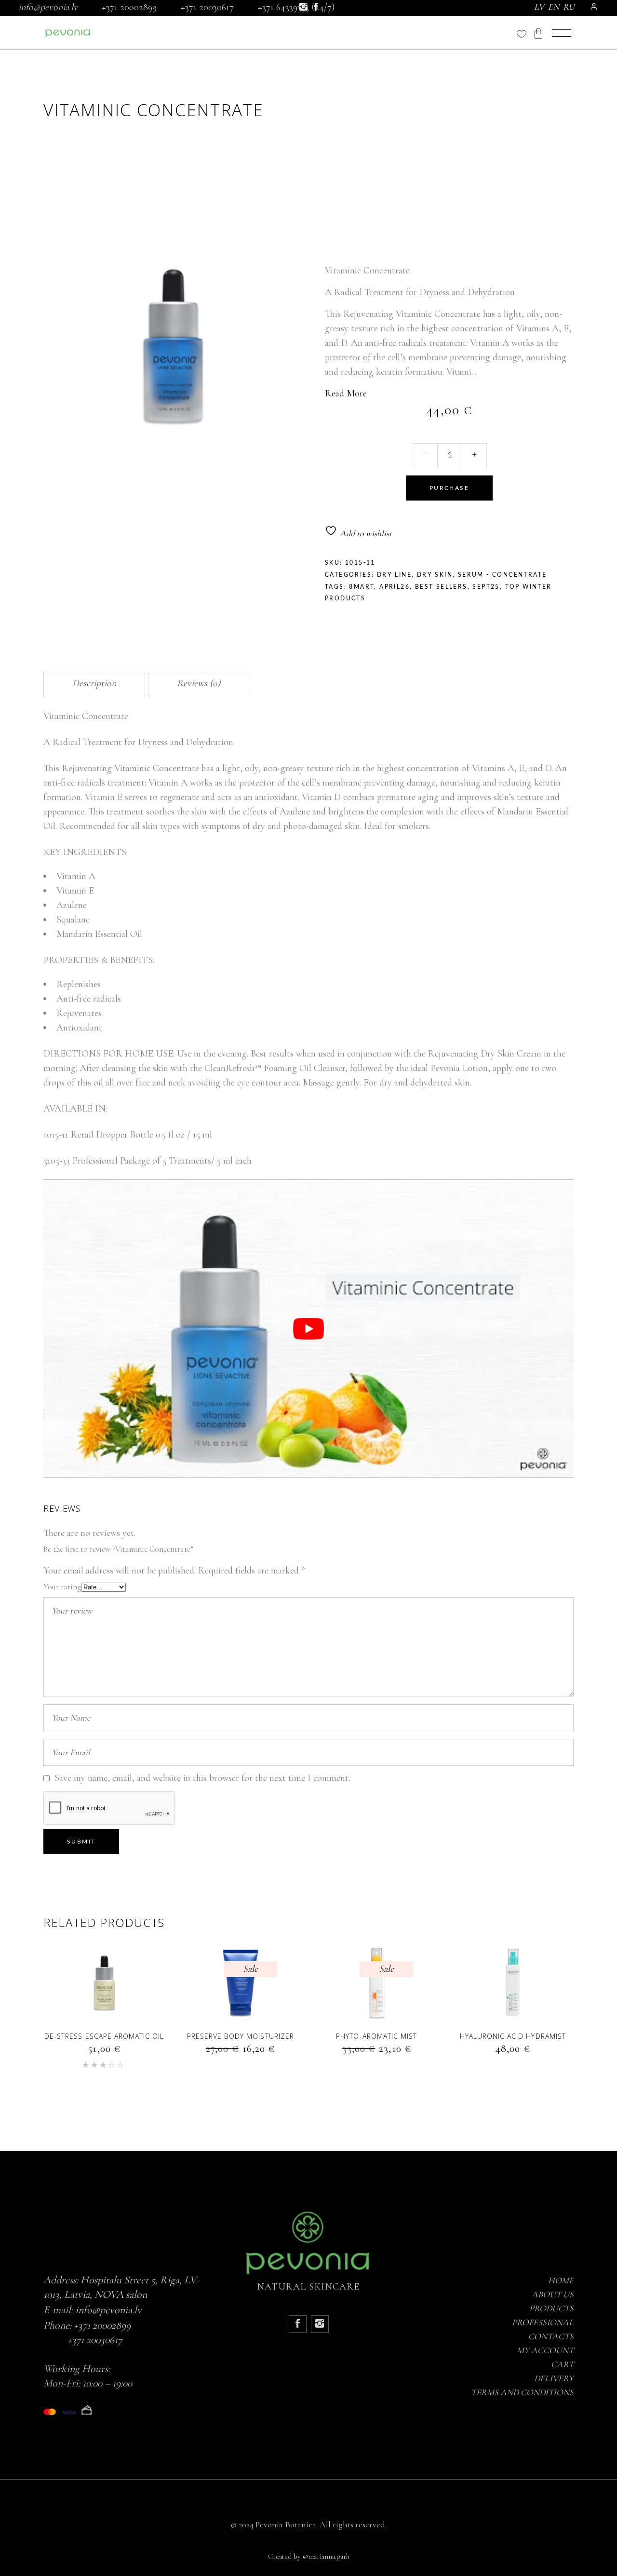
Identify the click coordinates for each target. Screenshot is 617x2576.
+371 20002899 (129, 7)
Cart (562, 2364)
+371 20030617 (207, 7)
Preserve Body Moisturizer (241, 2036)
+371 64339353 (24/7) (296, 7)
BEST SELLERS (441, 587)
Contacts (551, 2336)
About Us (553, 2294)
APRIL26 (395, 587)
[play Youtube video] (308, 1329)
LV (539, 7)
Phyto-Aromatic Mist (376, 2036)
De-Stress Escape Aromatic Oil (104, 2036)
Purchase (449, 488)
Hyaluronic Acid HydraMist (513, 2036)
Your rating (62, 1587)
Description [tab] (94, 683)
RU (569, 7)
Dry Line (394, 575)
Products (551, 2308)
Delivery (554, 2378)
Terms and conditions (522, 2392)
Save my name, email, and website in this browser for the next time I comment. (202, 1778)
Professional (543, 2322)
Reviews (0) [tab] (199, 683)
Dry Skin (435, 575)
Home (561, 2280)
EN (554, 7)
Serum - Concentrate (503, 575)
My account (545, 2350)
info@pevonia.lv (48, 7)
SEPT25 (486, 587)
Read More (346, 393)
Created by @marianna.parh (309, 2556)
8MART (362, 587)
